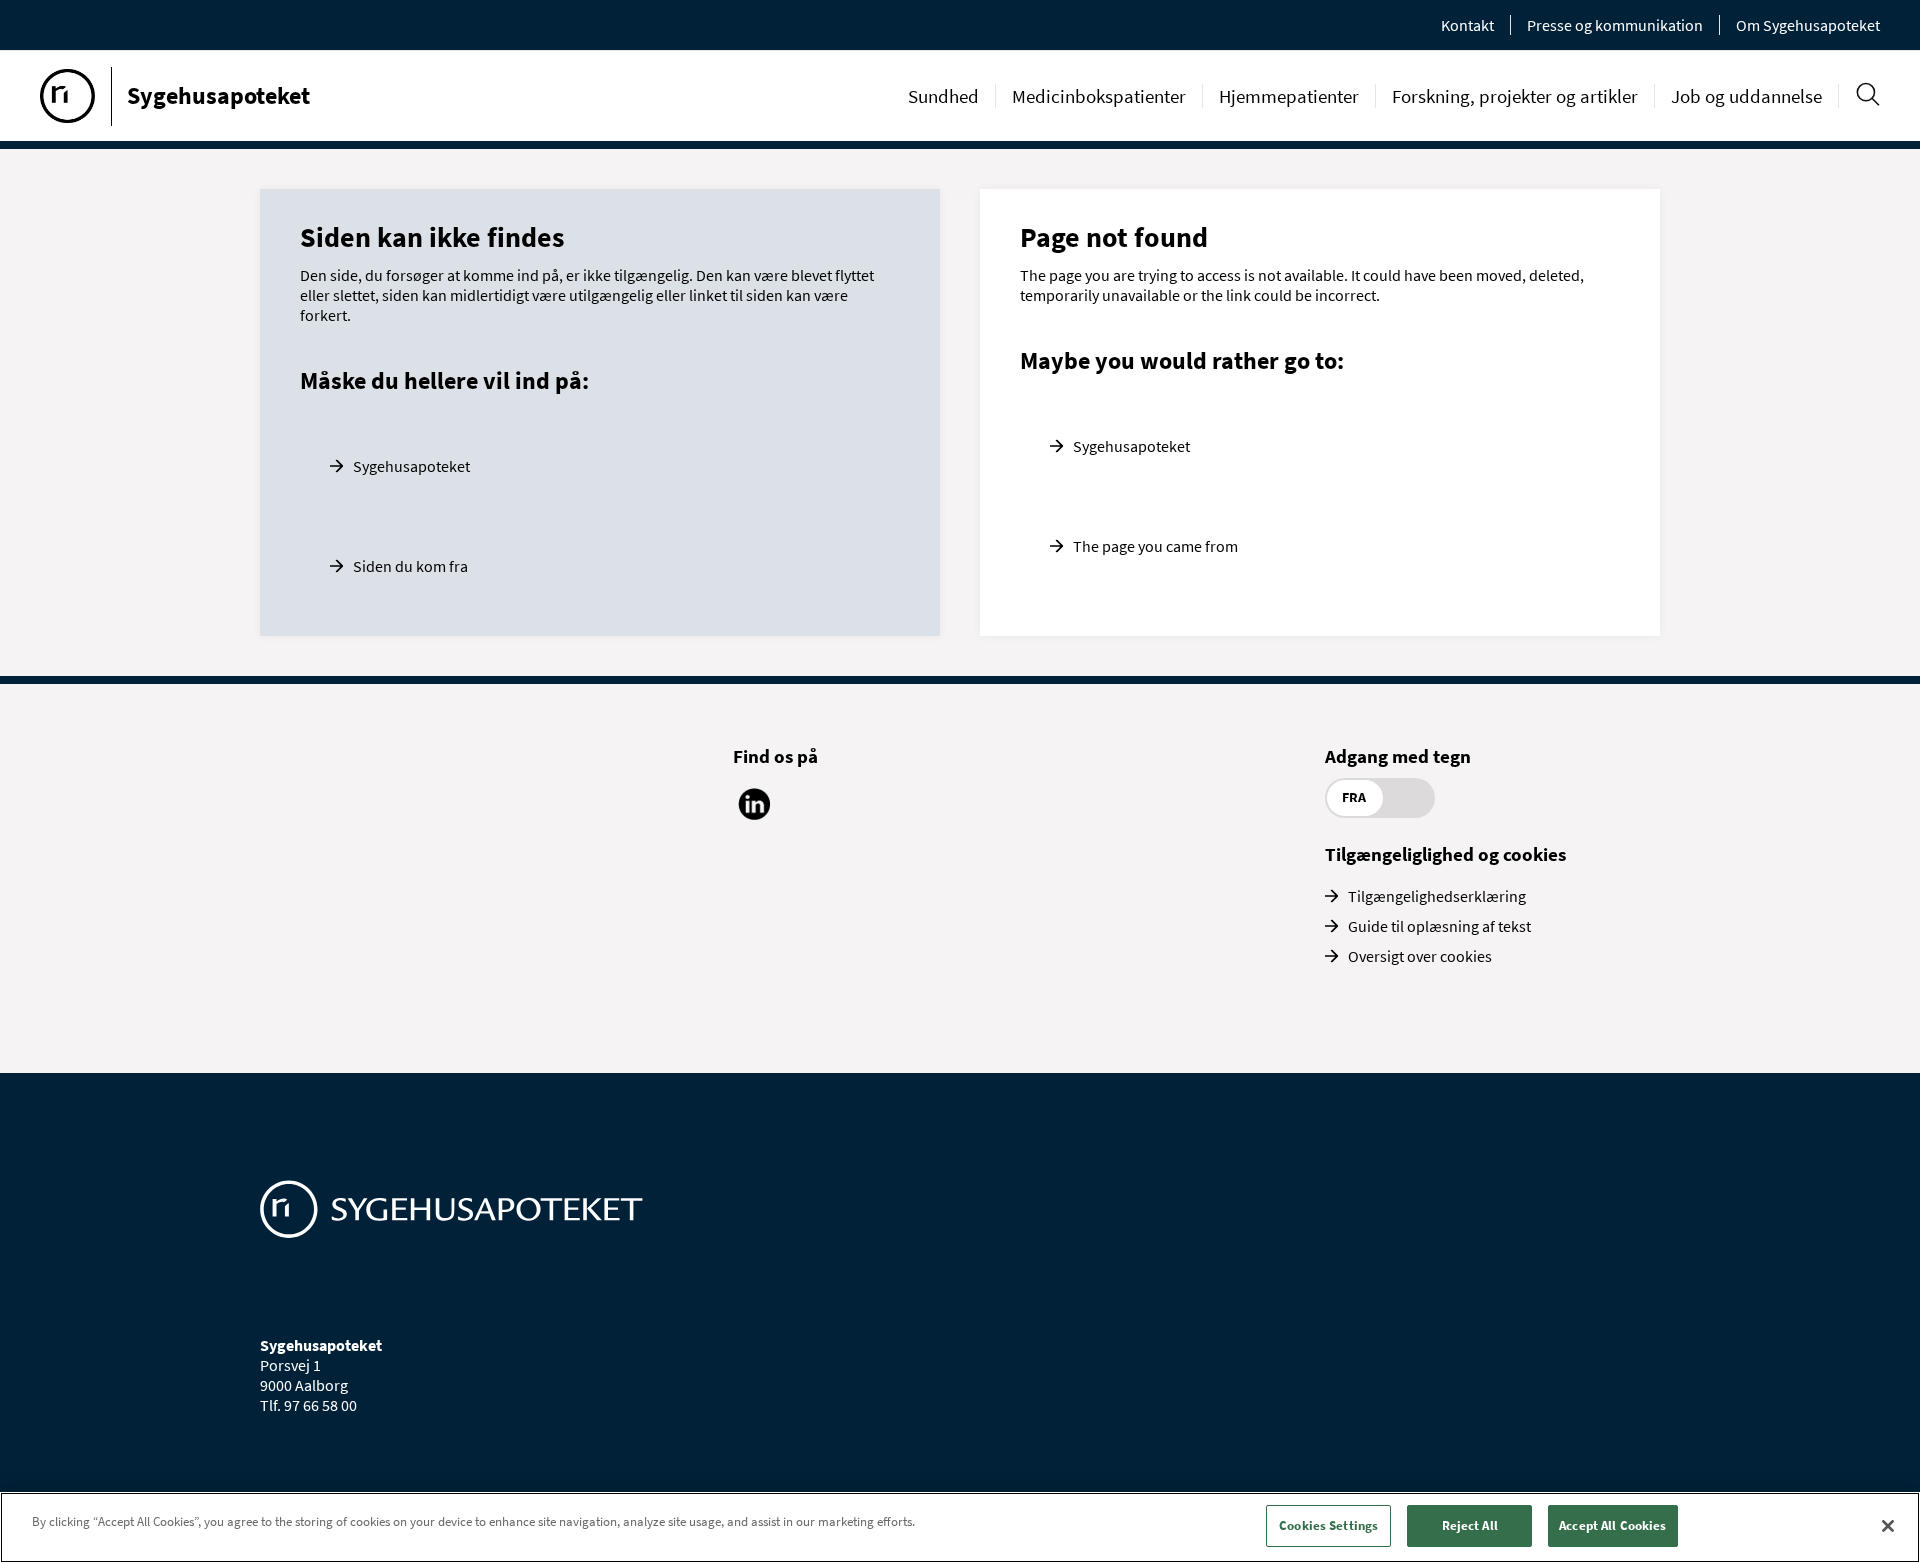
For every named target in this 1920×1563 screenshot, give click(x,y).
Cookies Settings (1328, 1525)
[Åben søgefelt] (1867, 94)
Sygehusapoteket (411, 466)
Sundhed (943, 96)
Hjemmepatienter (1289, 96)
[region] (960, 1527)
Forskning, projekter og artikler (1515, 96)
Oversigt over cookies (1420, 956)
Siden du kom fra (410, 566)
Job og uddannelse (1746, 96)
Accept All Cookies (1612, 1525)
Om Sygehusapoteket (1808, 25)
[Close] (1888, 1526)
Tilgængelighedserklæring (1437, 896)
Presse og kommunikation (1615, 25)
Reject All (1470, 1525)
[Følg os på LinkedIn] (754, 814)
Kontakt (1467, 25)
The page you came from (1155, 546)
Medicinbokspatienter (1099, 96)
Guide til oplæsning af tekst (1439, 926)
